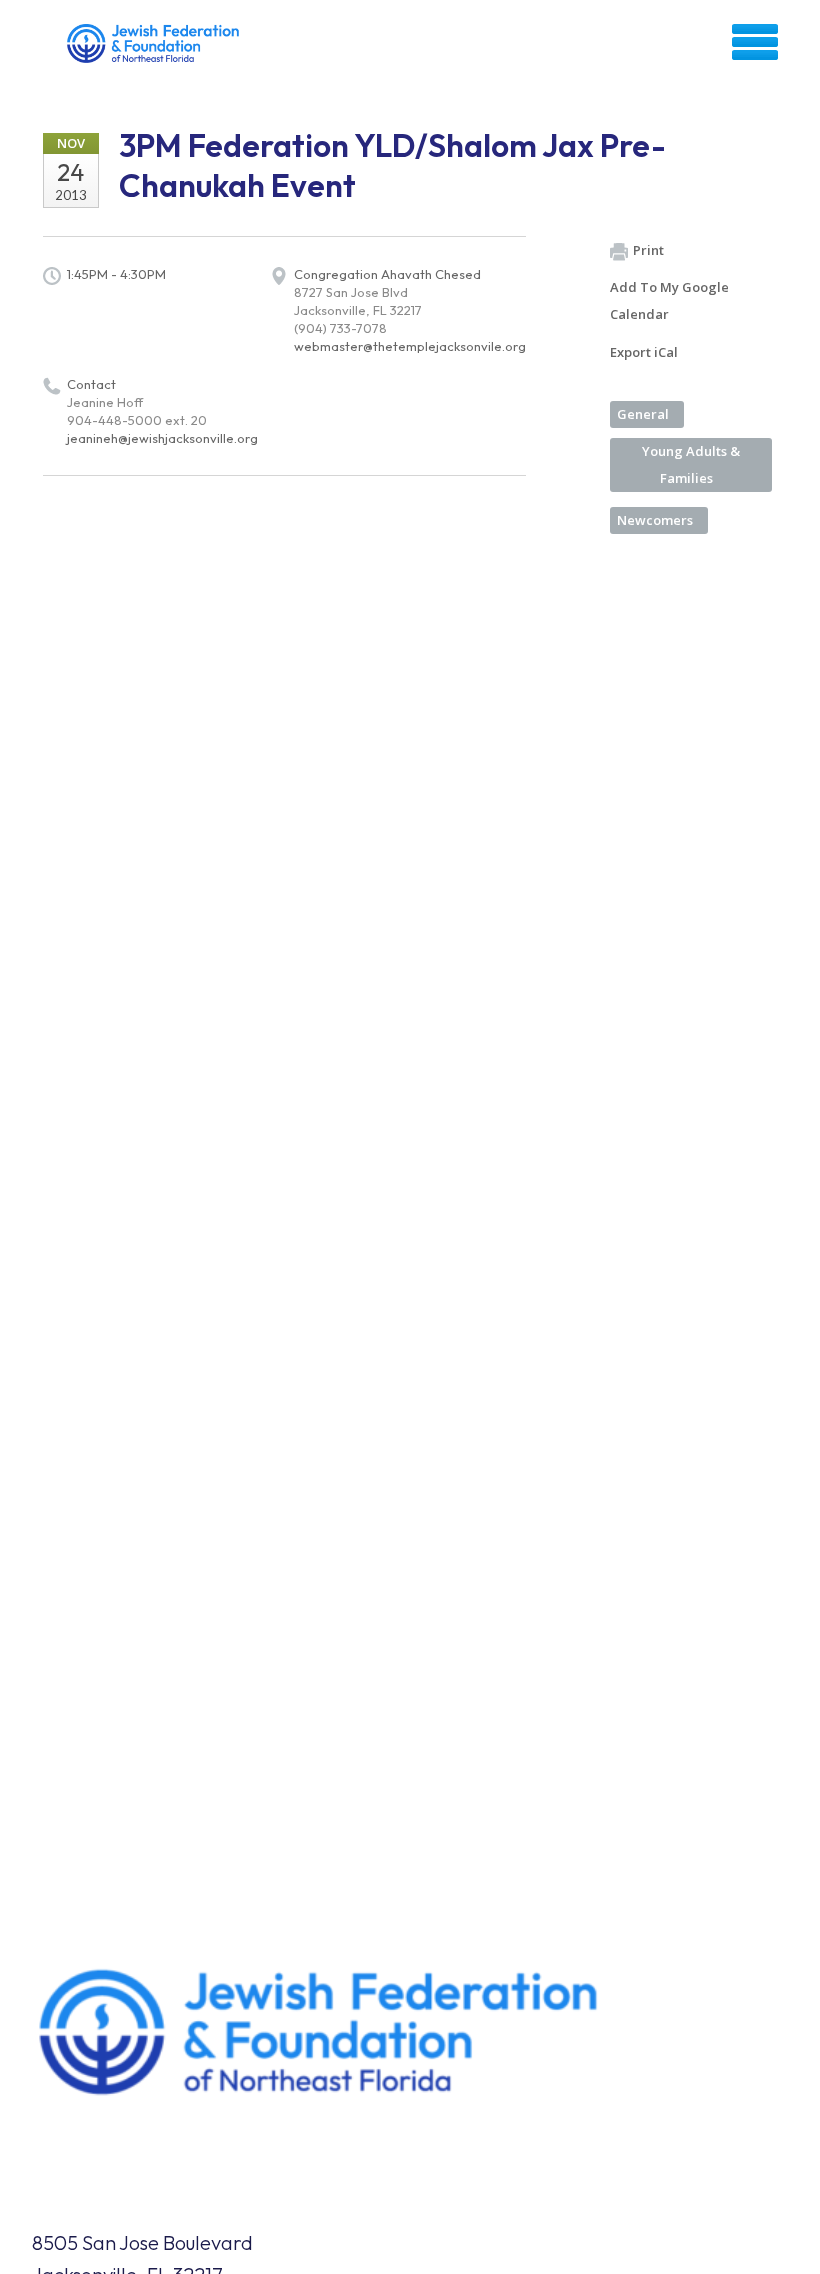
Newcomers (655, 520)
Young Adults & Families (691, 464)
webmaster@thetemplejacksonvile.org (410, 346)
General (643, 414)
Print (648, 250)
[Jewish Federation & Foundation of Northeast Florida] (155, 49)
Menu (755, 42)
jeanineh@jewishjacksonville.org (162, 438)
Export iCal (644, 352)
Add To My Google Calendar (669, 300)
